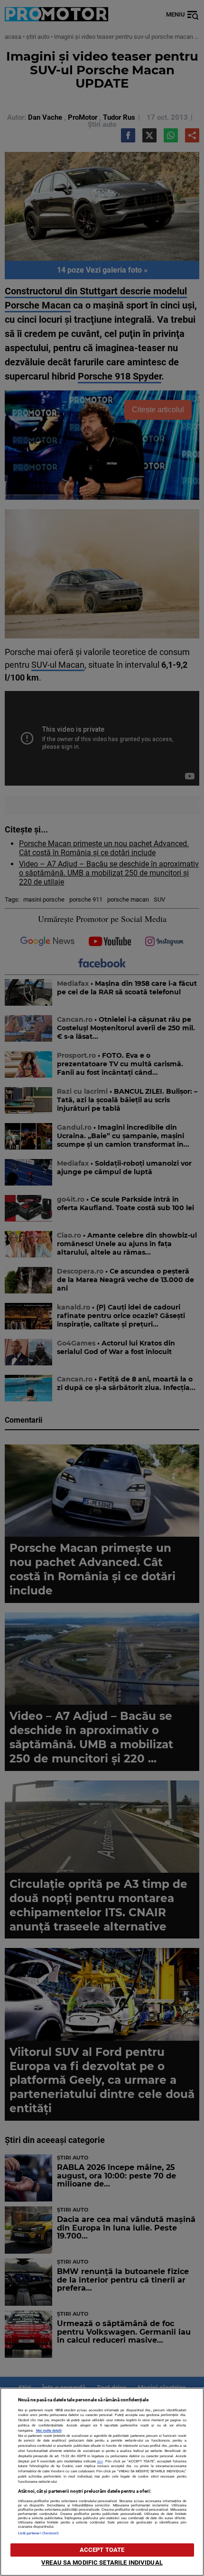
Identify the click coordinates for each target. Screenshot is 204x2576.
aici (100, 2461)
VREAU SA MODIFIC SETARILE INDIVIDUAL (102, 2563)
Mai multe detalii (49, 2430)
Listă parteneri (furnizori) (39, 2533)
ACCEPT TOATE (102, 2550)
